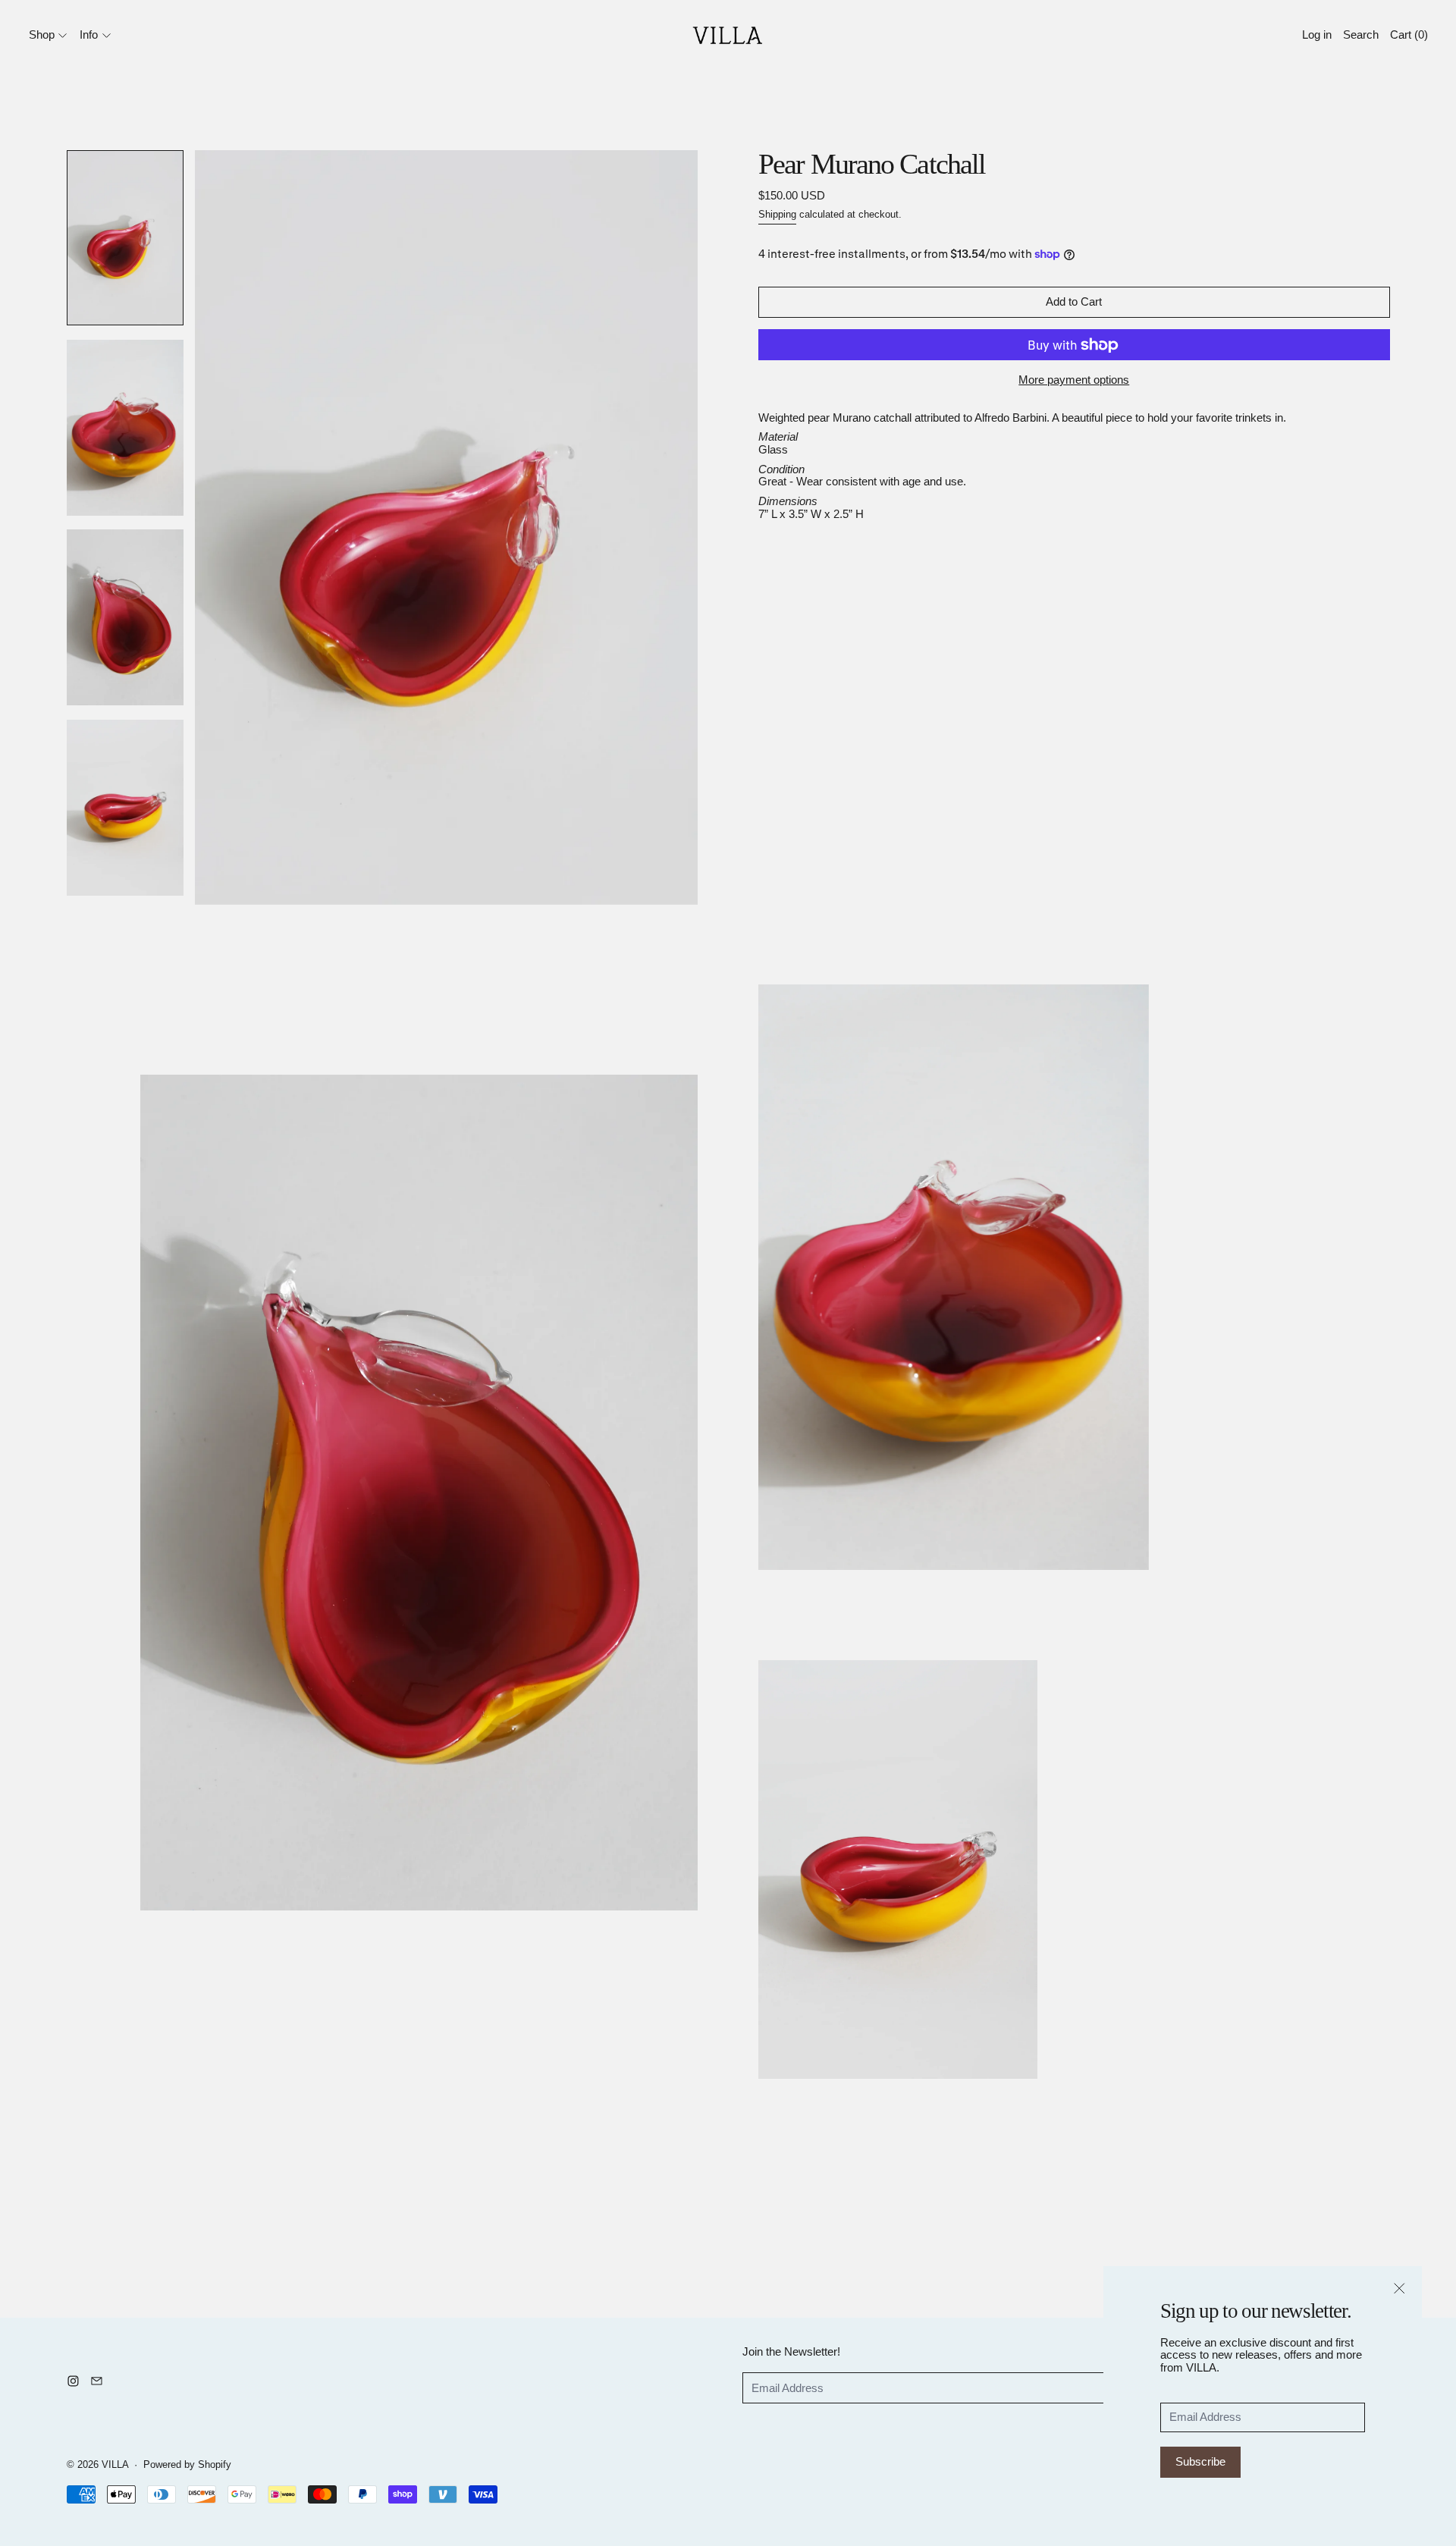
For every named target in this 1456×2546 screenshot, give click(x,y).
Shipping (777, 215)
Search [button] (1361, 35)
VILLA (115, 2465)
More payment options (1074, 380)
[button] (126, 238)
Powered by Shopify (187, 2465)
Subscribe (1200, 2461)
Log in (1317, 35)
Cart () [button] (1409, 35)
